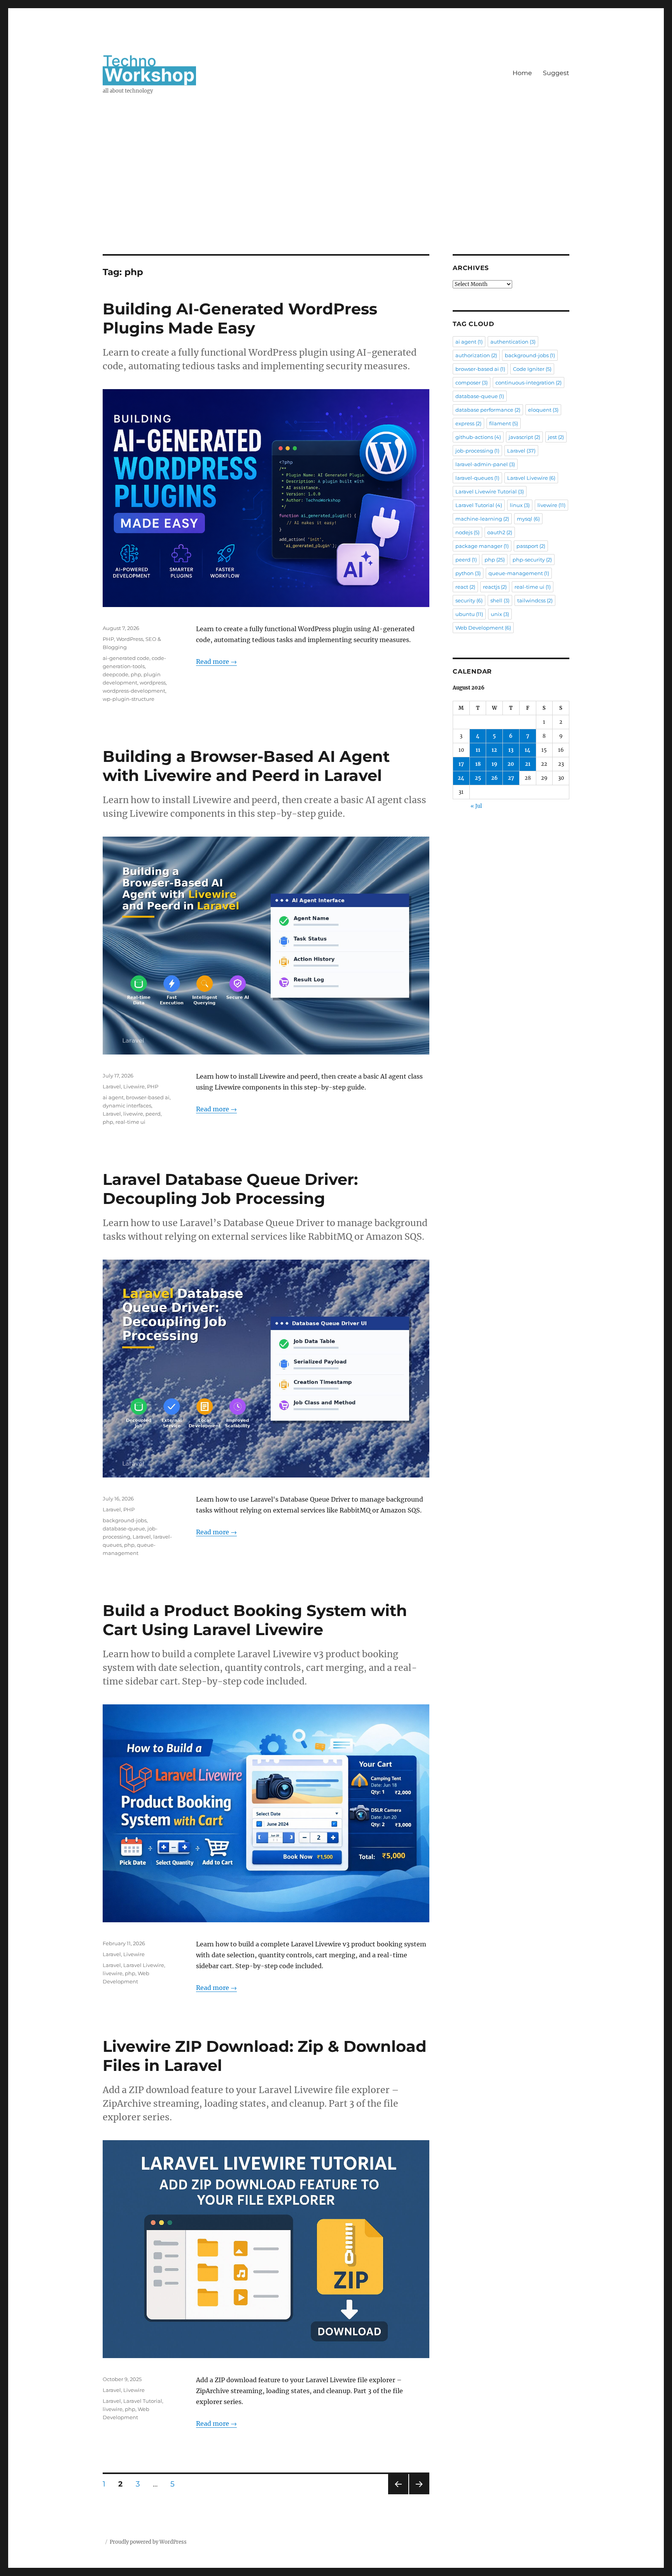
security (469, 600)
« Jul (476, 806)
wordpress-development (134, 691)
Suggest (556, 73)
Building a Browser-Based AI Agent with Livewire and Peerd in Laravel (246, 766)
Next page (419, 2494)
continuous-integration (528, 383)
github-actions (478, 437)
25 (478, 778)
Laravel (112, 1086)
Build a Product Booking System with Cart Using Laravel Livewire (255, 1620)
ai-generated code (126, 658)
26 (494, 778)
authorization (476, 355)
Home (522, 73)
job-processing (477, 451)
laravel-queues (477, 478)
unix (500, 614)
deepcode (115, 674)
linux (520, 505)
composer (472, 383)
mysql (528, 519)
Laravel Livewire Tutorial (490, 491)
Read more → (216, 662)
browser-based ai (148, 1097)
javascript (524, 437)
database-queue (124, 1528)
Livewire (134, 1086)
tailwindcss (535, 600)
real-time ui (130, 1122)
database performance (488, 410)
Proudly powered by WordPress (148, 2542)
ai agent (113, 1097)
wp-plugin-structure (129, 699)
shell (500, 600)
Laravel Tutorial (143, 2401)
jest (556, 437)
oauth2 (500, 532)
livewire (133, 1114)
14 (528, 750)
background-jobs (125, 1520)
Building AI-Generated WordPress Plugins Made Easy (240, 318)
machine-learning (482, 519)
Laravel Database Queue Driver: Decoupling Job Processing (230, 1189)
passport (531, 546)
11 (478, 750)
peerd (153, 1114)
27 (511, 778)
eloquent (543, 410)
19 (494, 764)
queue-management (519, 573)
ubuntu (469, 614)
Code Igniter (532, 369)
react (465, 587)
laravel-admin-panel (485, 464)
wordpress (153, 683)
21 (528, 764)
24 (461, 778)
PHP (108, 639)
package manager (482, 546)
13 (511, 750)
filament (504, 423)
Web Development (483, 628)
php (136, 674)
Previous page (398, 2494)
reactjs (495, 587)
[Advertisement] (336, 197)
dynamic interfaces (127, 1106)
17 (461, 764)
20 (511, 764)
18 (478, 764)
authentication (513, 342)
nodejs (467, 532)
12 (494, 750)
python (468, 573)
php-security (532, 560)
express (468, 423)
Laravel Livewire (144, 1965)
